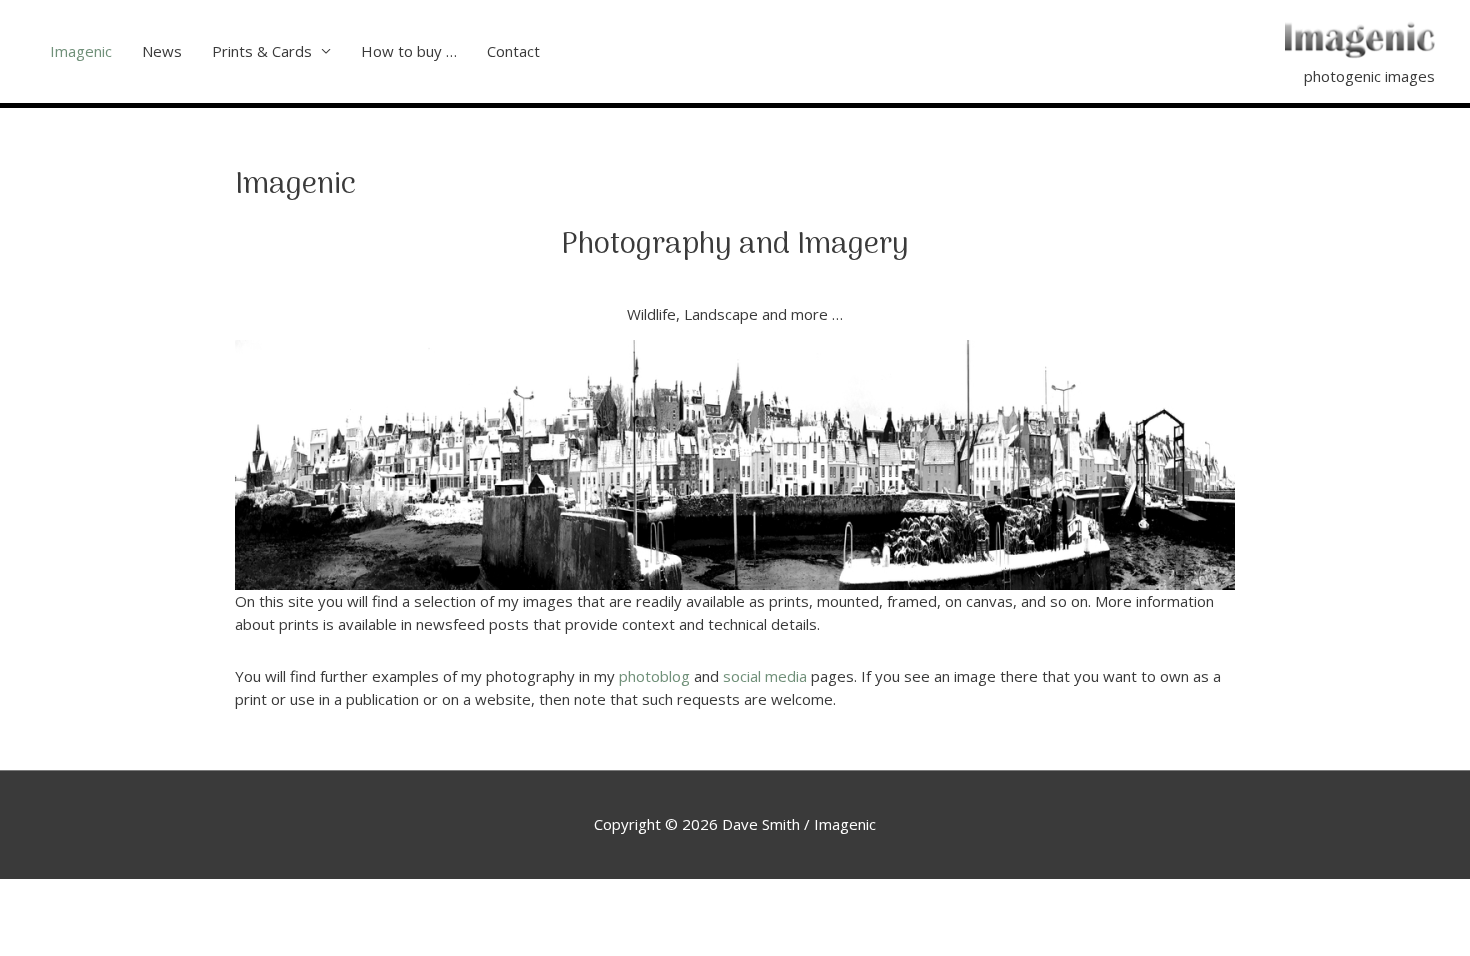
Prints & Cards (262, 51)
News (162, 51)
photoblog (654, 676)
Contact (513, 51)
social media (765, 676)
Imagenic (81, 51)
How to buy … (409, 51)
